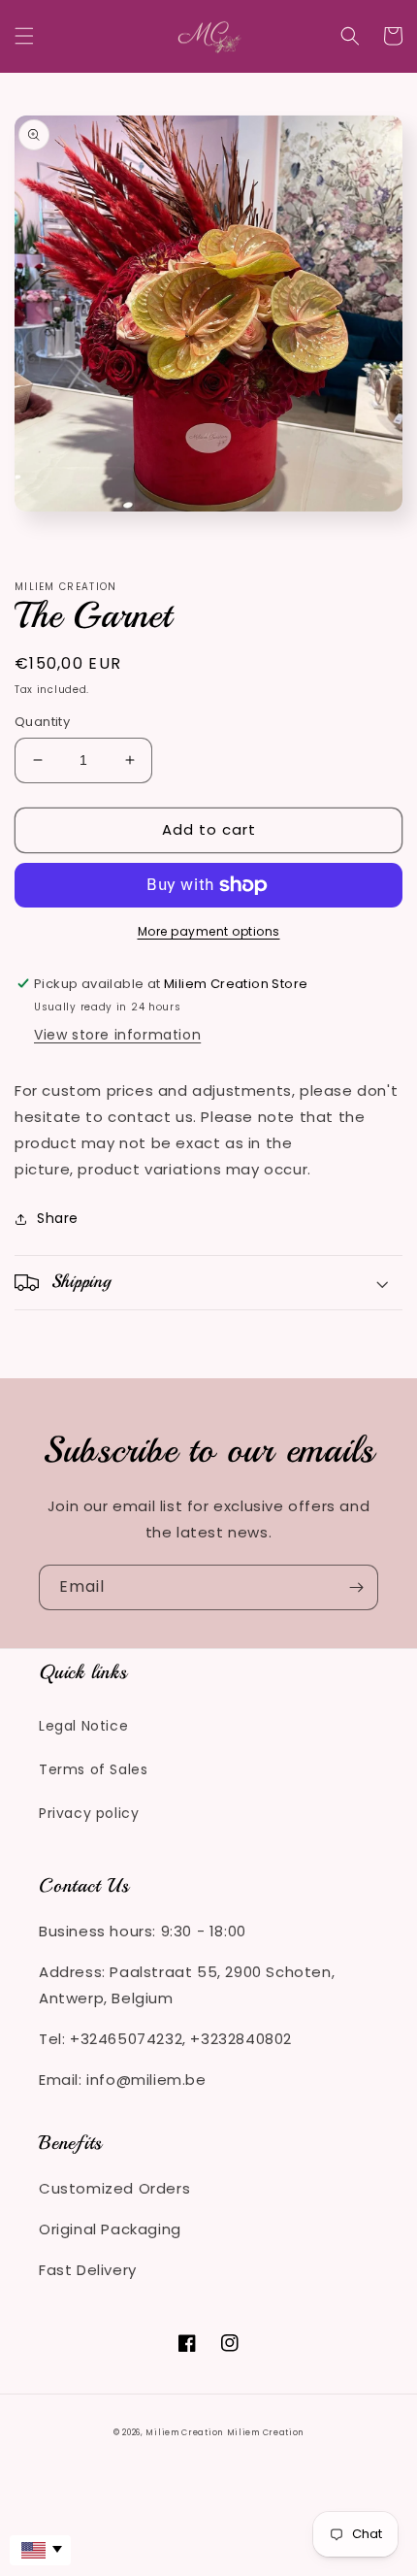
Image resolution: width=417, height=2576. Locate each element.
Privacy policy (89, 1813)
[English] (40, 2550)
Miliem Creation (184, 2432)
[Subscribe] (356, 1587)
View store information (117, 1035)
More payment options (209, 931)
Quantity (42, 722)
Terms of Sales (93, 1769)
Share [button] (58, 1218)
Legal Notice (83, 1726)
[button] (24, 36)
